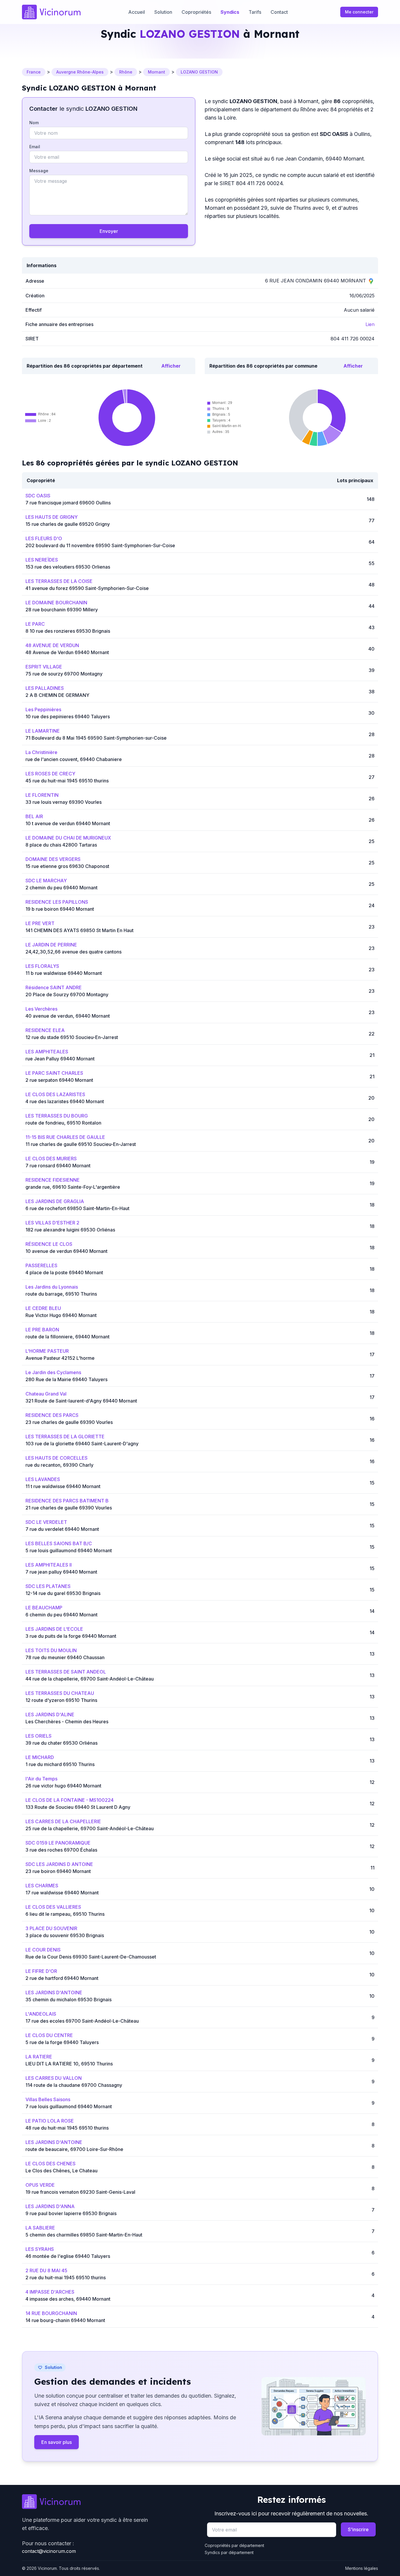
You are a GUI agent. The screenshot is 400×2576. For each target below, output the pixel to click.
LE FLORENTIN (42, 795)
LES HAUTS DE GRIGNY (52, 517)
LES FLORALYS (42, 966)
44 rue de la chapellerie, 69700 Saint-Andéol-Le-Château (90, 1679)
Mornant (157, 72)
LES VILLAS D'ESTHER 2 (52, 1223)
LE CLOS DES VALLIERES (53, 1907)
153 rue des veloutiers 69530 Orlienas (68, 567)
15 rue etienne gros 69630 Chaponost (67, 866)
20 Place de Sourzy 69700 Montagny (67, 994)
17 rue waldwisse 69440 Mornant (62, 1893)
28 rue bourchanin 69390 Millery (62, 610)
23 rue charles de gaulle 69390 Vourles (69, 1422)
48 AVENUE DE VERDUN (52, 645)
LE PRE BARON (42, 1330)
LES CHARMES (42, 1886)
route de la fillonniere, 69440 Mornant (67, 1337)
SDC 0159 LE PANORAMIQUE (58, 1843)
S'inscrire (358, 2529)
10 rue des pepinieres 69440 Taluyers (68, 716)
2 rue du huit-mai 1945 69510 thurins (66, 2278)
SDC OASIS (38, 496)
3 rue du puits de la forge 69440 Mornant (71, 1636)
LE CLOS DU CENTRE (49, 2035)
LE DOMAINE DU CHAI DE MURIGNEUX (68, 838)
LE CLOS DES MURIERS (51, 1159)
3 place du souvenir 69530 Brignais (65, 1935)
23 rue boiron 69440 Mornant (58, 1871)
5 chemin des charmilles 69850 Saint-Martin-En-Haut (84, 2235)
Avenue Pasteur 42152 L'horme (60, 1358)
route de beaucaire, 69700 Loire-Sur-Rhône (74, 2149)
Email (35, 147)
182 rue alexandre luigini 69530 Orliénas (70, 1230)
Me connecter (359, 12)
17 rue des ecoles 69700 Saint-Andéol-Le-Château (82, 2021)
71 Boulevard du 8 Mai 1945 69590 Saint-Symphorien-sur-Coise (96, 738)
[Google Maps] (371, 281)
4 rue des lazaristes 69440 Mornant (65, 1101)
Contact (279, 12)
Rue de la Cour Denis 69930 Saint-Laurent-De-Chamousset (91, 1957)
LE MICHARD (40, 1757)
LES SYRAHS (40, 2249)
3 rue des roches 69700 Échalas (61, 1850)
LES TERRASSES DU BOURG (57, 1116)
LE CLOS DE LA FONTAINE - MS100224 (70, 1800)
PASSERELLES (41, 1265)
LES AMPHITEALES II (49, 1565)
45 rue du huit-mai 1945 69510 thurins (67, 781)
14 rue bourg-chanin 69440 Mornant (65, 2320)
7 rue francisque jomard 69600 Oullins (68, 503)
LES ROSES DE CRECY (50, 774)
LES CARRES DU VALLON (54, 2078)
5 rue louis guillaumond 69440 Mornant (69, 1550)
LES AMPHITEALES (47, 1052)
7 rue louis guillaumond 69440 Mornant (69, 2106)
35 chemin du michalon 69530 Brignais (69, 2000)
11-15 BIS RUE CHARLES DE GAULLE (65, 1137)
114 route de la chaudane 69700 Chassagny (74, 2085)
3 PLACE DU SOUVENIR (51, 1928)
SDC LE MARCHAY (46, 881)
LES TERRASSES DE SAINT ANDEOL (66, 1672)
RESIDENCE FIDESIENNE (53, 1180)
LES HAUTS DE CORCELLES (57, 1458)
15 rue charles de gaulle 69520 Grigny (68, 524)
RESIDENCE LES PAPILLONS (57, 902)
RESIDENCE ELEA (45, 1030)
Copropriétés (196, 12)
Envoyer (109, 231)
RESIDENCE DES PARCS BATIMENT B (67, 1501)
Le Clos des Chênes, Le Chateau (61, 2171)
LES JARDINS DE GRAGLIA (55, 1201)
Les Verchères (41, 1009)
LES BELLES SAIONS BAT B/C (59, 1543)
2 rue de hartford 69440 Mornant (62, 1978)
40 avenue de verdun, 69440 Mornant (68, 1016)
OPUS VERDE (40, 2185)
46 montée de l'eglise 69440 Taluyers (68, 2256)
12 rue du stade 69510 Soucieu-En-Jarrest (72, 1037)
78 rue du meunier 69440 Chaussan (65, 1657)
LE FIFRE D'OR (41, 1971)
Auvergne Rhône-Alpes (80, 72)
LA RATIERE (39, 2057)
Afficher (171, 366)
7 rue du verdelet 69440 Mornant (62, 1529)
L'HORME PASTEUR (47, 1351)
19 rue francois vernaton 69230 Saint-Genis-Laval (80, 2192)
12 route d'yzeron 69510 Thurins (61, 1700)
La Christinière (41, 752)
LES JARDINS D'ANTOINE (54, 1992)
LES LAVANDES (43, 1479)
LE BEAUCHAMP (44, 1608)
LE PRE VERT (40, 923)
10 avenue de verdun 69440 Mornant (66, 1251)
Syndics (230, 12)
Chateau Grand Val (46, 1394)
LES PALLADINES (45, 688)
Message (39, 171)
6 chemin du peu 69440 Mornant (61, 1615)
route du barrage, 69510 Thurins (61, 1294)
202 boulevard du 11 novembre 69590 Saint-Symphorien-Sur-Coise (100, 545)
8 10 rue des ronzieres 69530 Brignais (68, 631)
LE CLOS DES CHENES (51, 2164)
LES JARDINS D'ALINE (50, 1715)
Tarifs (255, 12)
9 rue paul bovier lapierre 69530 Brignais (71, 2213)
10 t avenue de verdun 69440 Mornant (68, 823)
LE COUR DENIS (43, 1950)
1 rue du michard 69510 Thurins (60, 1764)
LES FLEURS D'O (44, 538)
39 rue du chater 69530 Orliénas (61, 1743)
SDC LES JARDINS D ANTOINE (59, 1864)
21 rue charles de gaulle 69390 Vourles (69, 1508)
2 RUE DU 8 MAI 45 (46, 2270)
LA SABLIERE (40, 2228)
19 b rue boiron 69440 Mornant (60, 909)
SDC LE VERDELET (46, 1522)
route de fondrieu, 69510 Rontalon (63, 1123)
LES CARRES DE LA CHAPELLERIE (63, 1821)
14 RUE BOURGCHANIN (51, 2313)
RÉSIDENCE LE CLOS (49, 1244)
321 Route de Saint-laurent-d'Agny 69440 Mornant (81, 1401)
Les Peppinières (43, 709)
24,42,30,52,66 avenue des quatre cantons (73, 952)
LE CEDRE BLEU (43, 1308)
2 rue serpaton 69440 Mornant (59, 1080)
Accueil (137, 12)
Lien (370, 324)
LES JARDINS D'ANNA (50, 2206)
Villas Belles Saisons (48, 2099)
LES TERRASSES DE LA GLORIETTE (65, 1437)
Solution (163, 12)
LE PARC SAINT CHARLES (54, 1073)
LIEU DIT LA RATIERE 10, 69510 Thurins (69, 2064)
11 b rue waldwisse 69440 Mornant (64, 973)
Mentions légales (362, 2568)
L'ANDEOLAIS (41, 2014)
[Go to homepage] (109, 2502)
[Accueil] (51, 12)
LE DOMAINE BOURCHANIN (56, 603)
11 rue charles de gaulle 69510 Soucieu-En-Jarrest (81, 1144)
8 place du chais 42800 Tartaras (61, 845)
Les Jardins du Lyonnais (52, 1287)
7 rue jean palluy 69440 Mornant (61, 1572)
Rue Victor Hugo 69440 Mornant (61, 1315)
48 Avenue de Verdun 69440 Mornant (67, 652)
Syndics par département (229, 2552)
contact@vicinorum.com (49, 2551)
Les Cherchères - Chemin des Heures (67, 1722)
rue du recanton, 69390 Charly (59, 1465)
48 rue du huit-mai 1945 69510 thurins (67, 2128)
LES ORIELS (39, 1736)
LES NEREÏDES (42, 560)
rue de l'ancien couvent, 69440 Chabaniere (74, 759)
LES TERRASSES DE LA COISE (59, 581)
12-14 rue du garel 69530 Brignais (63, 1593)
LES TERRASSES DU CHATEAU (60, 1693)
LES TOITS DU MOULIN (51, 1650)
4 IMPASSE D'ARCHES (50, 2292)
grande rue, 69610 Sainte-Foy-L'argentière (73, 1187)
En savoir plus (57, 2442)
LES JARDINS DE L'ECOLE (54, 1629)
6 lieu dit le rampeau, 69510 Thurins (65, 1914)
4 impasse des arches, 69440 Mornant (68, 2299)
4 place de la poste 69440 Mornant (64, 1272)
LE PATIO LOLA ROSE (50, 2121)
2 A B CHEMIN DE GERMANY (57, 695)
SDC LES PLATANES (48, 1586)
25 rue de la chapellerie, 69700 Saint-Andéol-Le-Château (90, 1828)
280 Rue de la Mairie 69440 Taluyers (66, 1379)
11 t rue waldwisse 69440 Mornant (63, 1486)
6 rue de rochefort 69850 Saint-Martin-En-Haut (77, 1208)
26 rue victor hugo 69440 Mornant (63, 1786)
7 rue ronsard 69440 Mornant (58, 1166)
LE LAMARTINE (43, 731)
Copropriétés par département (234, 2545)
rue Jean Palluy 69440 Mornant (60, 1059)
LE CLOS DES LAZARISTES (55, 1094)
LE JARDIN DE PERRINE (51, 945)
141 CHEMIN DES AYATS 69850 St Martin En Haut (80, 930)
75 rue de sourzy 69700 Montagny (64, 674)
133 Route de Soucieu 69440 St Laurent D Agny (78, 1807)
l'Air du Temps (41, 1779)
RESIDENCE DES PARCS (52, 1415)
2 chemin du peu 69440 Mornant (61, 888)
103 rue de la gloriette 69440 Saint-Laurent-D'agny (82, 1444)
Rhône (126, 72)
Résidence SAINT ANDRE (54, 987)
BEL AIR (34, 816)
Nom (34, 123)
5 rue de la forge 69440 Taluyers (62, 2042)
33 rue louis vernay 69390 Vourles (64, 802)
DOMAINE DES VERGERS (53, 859)
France (34, 72)
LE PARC (35, 624)
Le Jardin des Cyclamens (53, 1372)
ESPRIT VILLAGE (44, 667)
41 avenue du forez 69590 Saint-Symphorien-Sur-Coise (87, 588)
